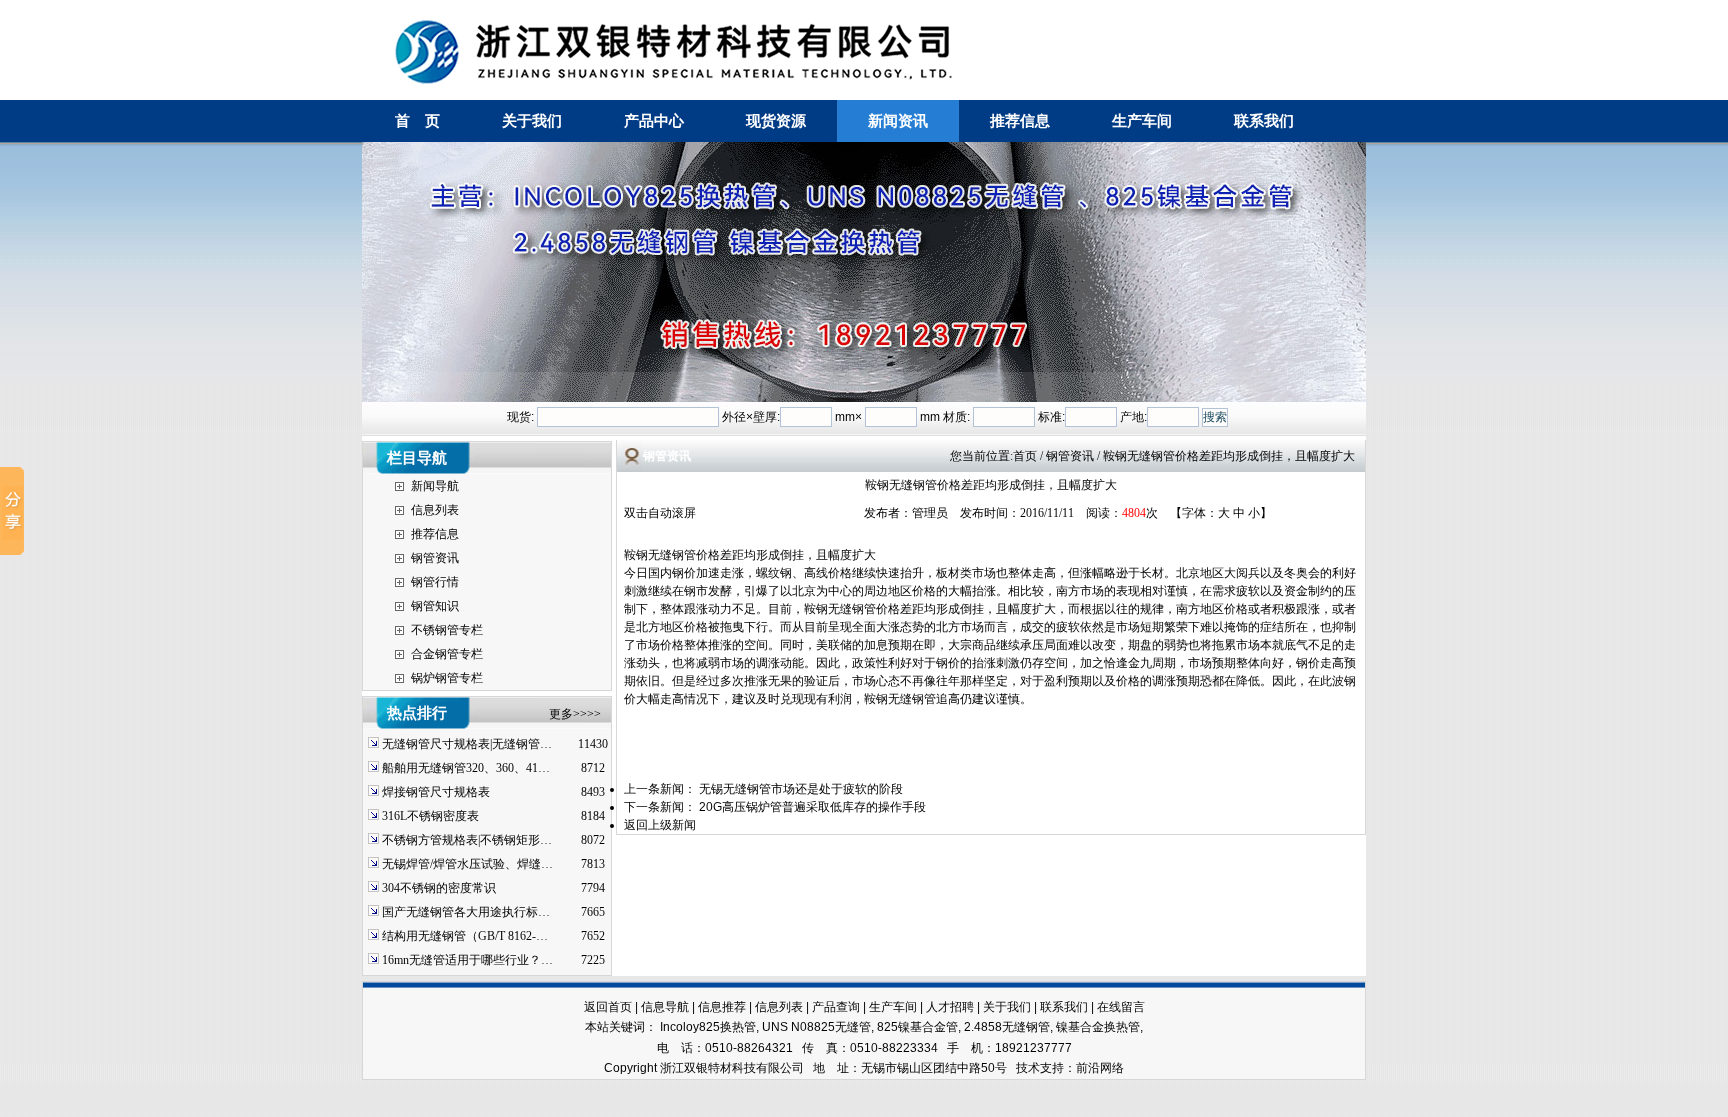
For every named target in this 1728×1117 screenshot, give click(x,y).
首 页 (417, 120)
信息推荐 (722, 1007)
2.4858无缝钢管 (1007, 1027)
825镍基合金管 (917, 1027)
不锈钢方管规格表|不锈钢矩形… (467, 840)
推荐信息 (1020, 120)
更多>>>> (575, 714)
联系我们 (1264, 120)
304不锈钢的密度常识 (439, 888)
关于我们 (532, 120)
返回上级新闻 (660, 825)
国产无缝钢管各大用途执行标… (466, 912)
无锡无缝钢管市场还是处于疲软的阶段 (801, 789)
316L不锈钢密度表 (430, 816)
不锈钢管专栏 (447, 630)
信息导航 (665, 1007)
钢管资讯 (435, 558)
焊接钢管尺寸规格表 (436, 792)
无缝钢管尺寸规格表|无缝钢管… (467, 744)
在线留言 (1121, 1007)
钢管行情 (435, 582)
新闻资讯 (898, 120)
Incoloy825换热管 (708, 1027)
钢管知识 (435, 606)
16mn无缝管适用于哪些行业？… (467, 960)
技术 (1028, 1068)
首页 (1025, 456)
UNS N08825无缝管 (816, 1027)
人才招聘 (950, 1007)
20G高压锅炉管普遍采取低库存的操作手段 (812, 807)
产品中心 (654, 120)
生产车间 (1142, 120)
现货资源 (776, 120)
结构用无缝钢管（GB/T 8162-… (465, 936)
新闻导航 (435, 486)
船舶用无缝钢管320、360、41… (466, 768)
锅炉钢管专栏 (447, 678)
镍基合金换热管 (1098, 1027)
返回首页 (608, 1007)
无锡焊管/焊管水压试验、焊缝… (467, 864)
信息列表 (435, 510)
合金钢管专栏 (447, 654)
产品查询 (836, 1007)
